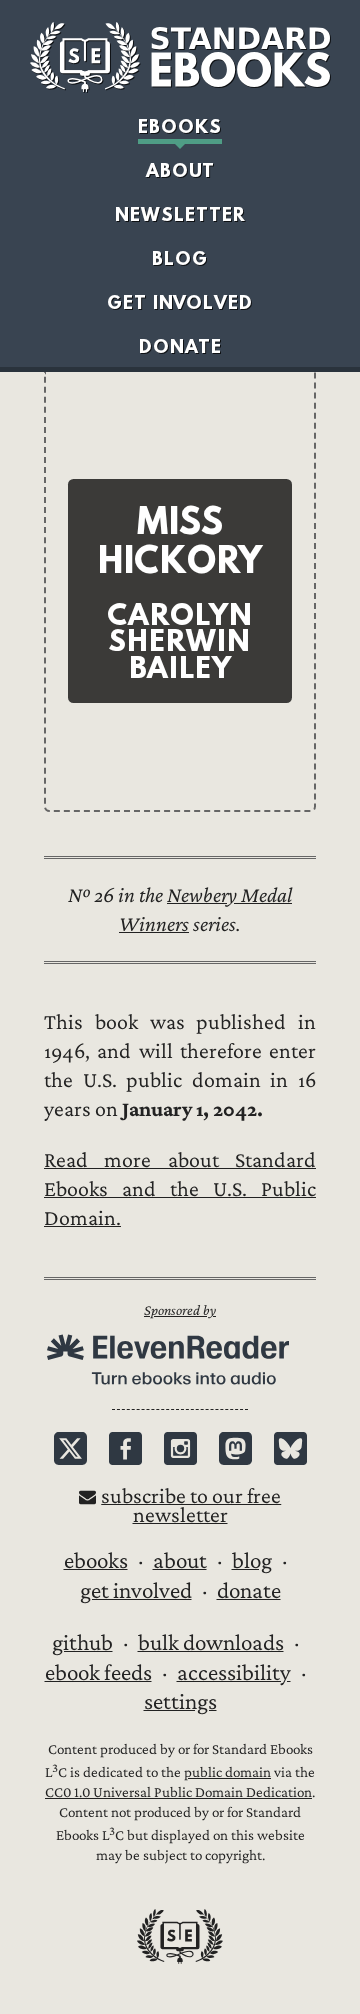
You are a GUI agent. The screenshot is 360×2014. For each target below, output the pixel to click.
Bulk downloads (211, 1643)
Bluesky (290, 1448)
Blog (180, 258)
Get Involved (180, 302)
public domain (227, 1772)
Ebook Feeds (98, 1673)
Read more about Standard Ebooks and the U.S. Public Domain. (180, 1189)
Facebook (125, 1448)
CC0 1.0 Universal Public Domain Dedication (178, 1792)
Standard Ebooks (180, 57)
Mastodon (235, 1448)
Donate (180, 346)
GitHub (82, 1643)
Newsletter (180, 214)
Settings (180, 1702)
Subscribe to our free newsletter (191, 1506)
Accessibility (234, 1673)
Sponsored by (180, 1310)
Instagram (180, 1448)
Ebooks (180, 126)
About (180, 170)
